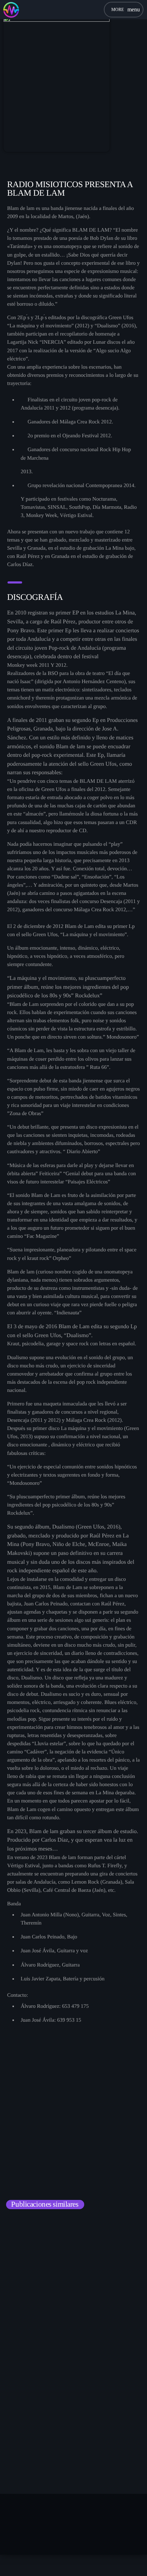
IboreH (24, 2461)
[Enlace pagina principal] (11, 10)
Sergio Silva (30, 2327)
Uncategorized (31, 2315)
